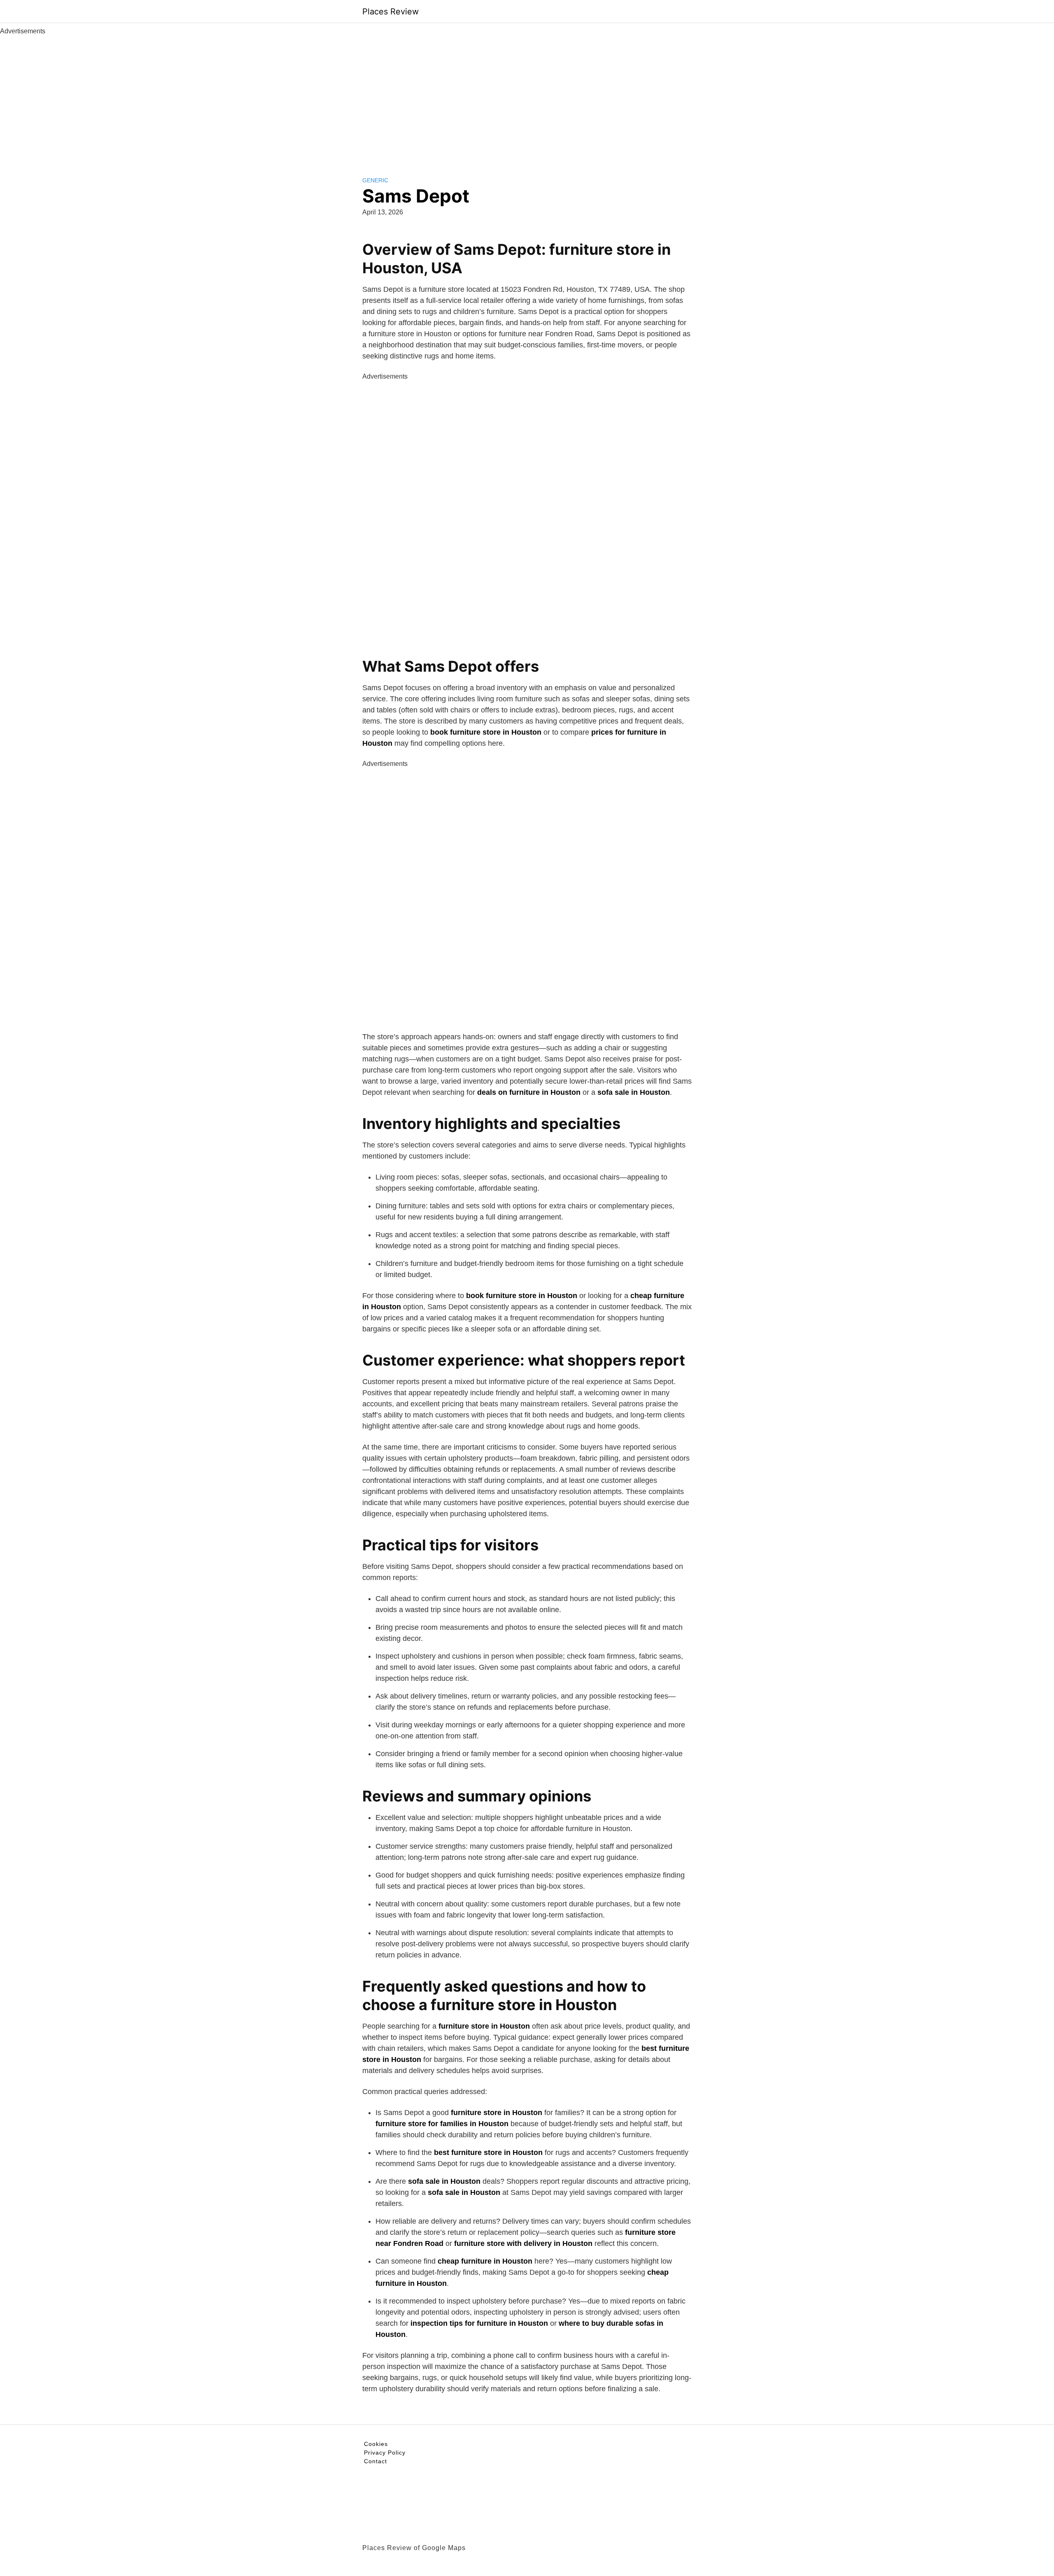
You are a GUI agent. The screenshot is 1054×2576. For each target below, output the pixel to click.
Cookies (376, 2444)
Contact (375, 2461)
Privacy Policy (385, 2453)
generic (375, 180)
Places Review (391, 12)
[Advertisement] (527, 98)
